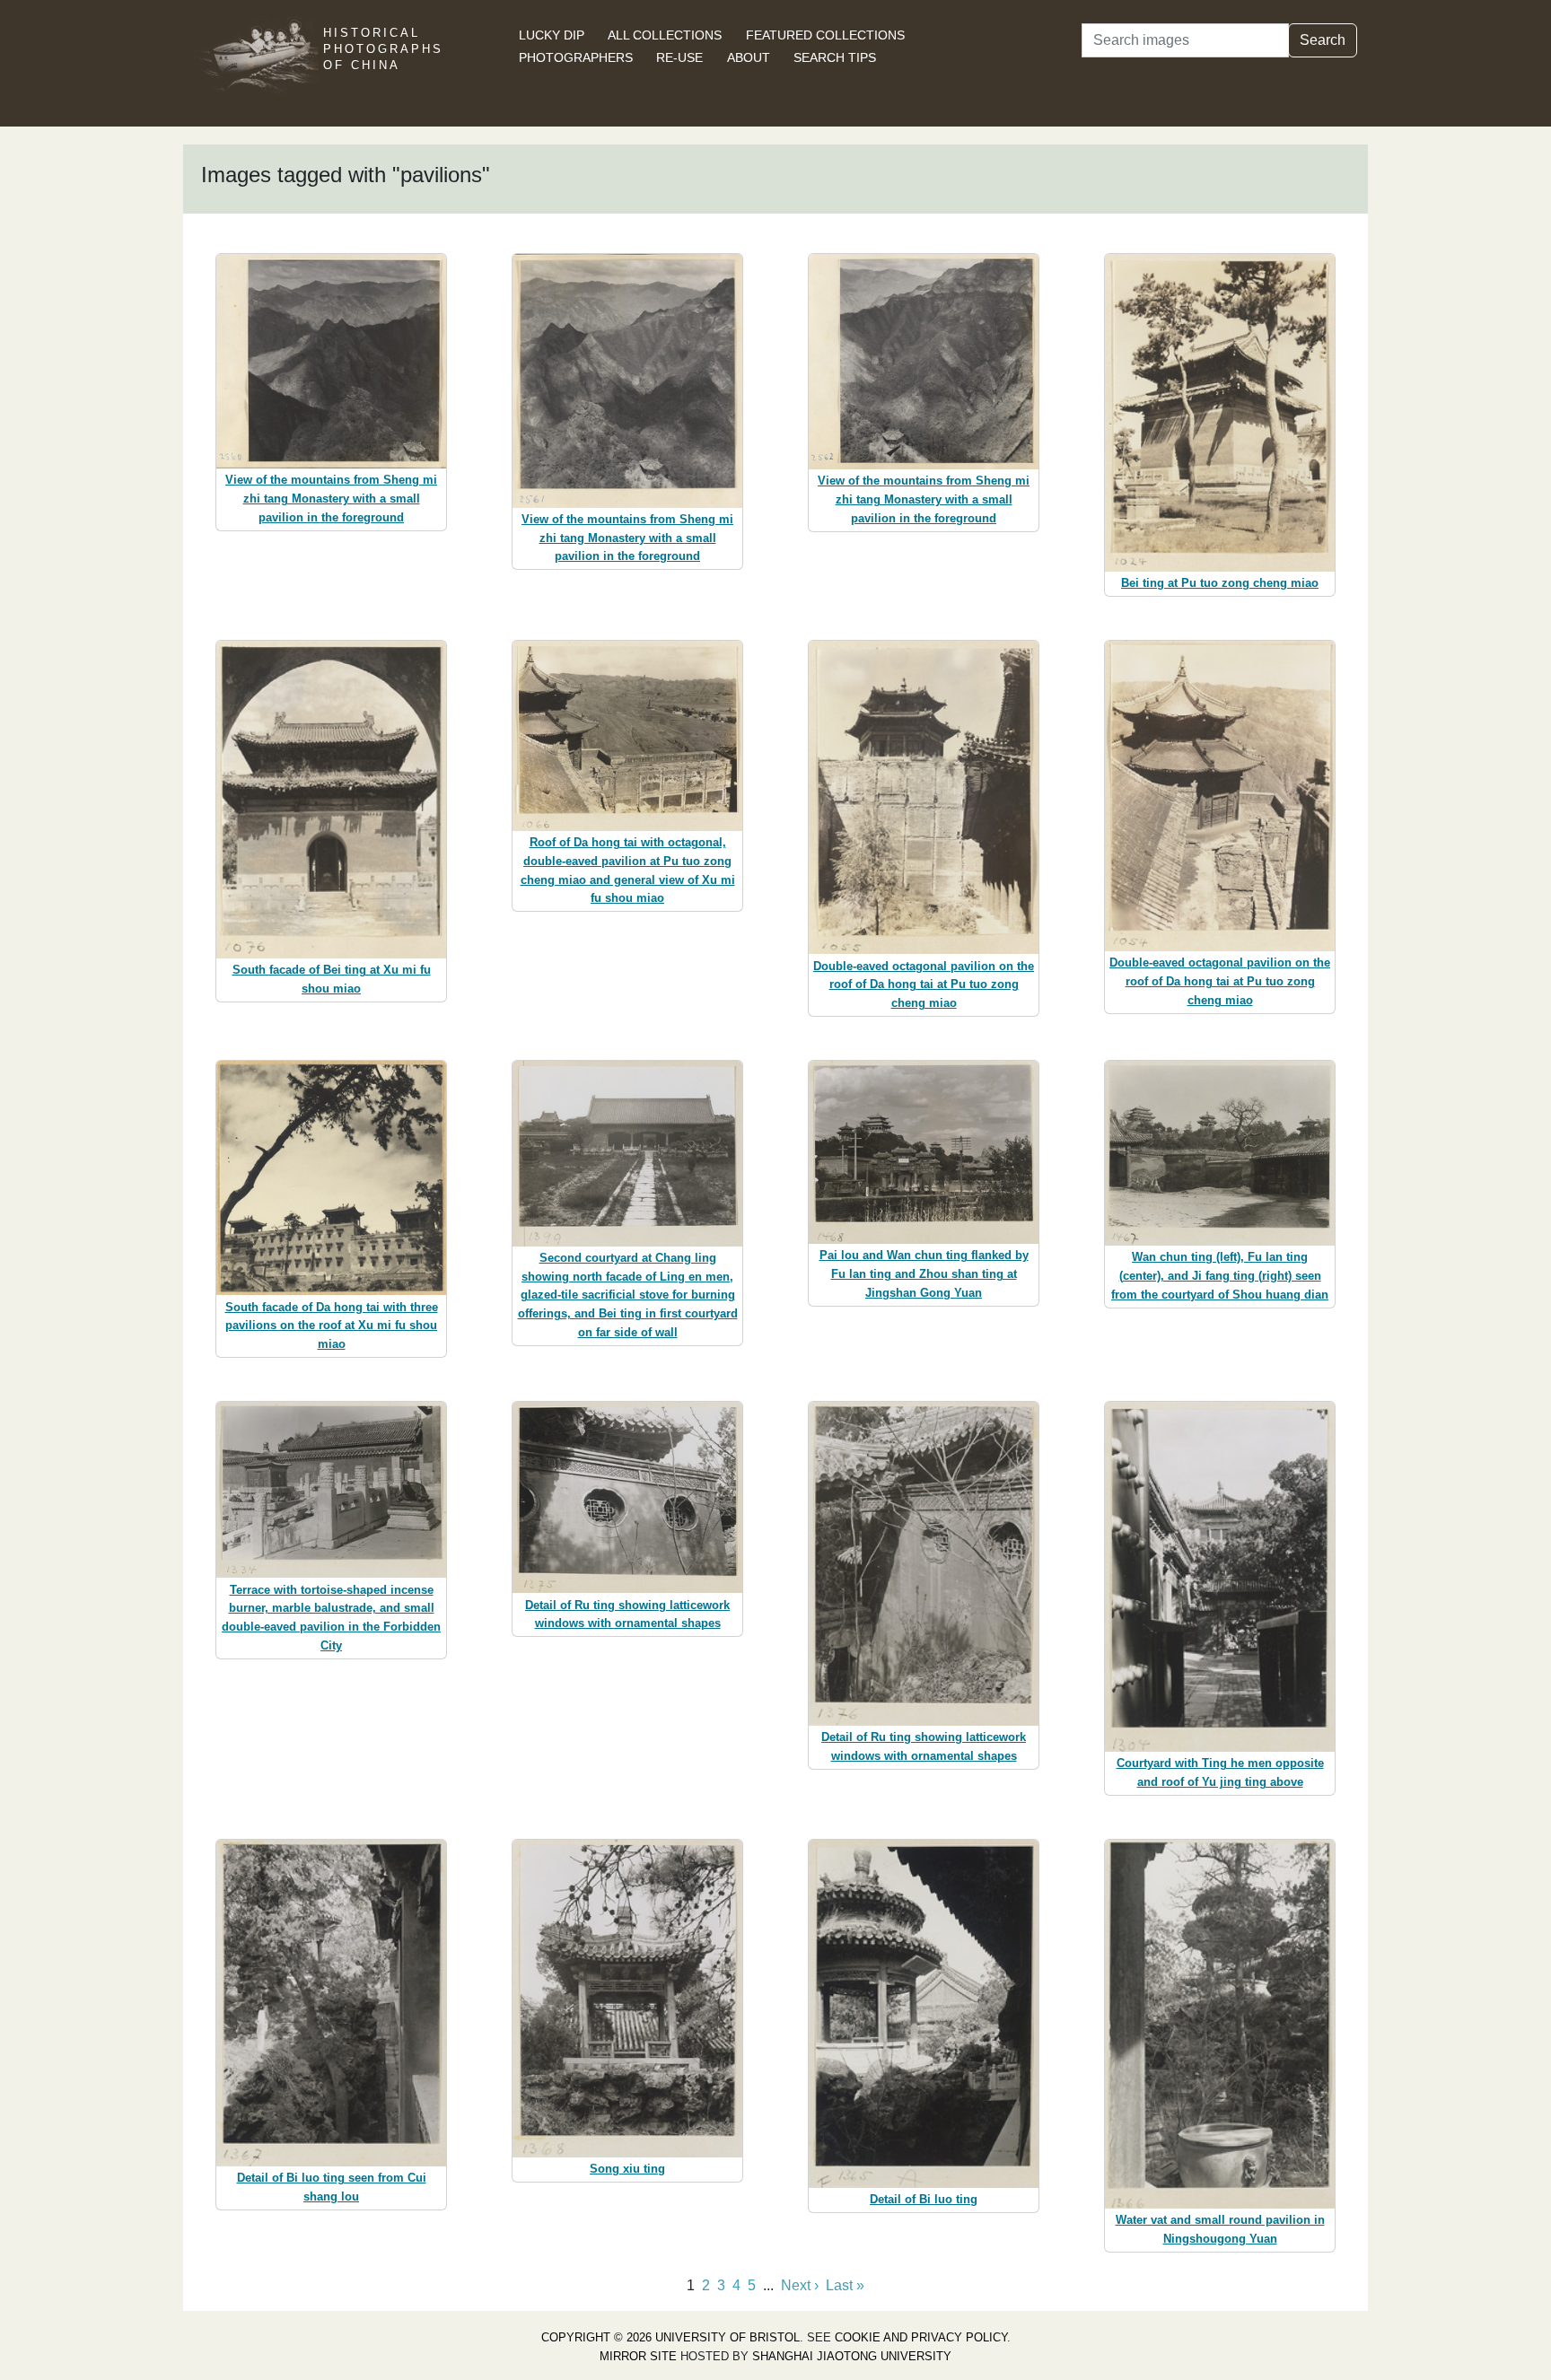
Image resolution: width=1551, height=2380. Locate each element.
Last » (845, 2285)
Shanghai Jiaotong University (852, 2356)
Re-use (679, 57)
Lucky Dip (552, 35)
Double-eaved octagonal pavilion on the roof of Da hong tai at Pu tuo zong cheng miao (924, 985)
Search (1323, 40)
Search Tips (835, 57)
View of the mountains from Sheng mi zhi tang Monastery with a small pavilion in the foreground (331, 499)
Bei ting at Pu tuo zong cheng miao (1220, 583)
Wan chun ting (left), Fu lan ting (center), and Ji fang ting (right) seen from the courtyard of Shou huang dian (1220, 1276)
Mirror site (638, 2356)
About (749, 57)
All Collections (665, 35)
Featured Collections (825, 35)
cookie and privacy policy (921, 2337)
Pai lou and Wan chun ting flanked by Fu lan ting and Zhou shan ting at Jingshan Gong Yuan (924, 1274)
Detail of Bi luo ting (924, 2199)
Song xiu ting (627, 2169)
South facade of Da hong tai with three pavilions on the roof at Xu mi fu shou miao (332, 1326)
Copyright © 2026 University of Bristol (670, 2337)
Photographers (576, 57)
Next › (800, 2285)
